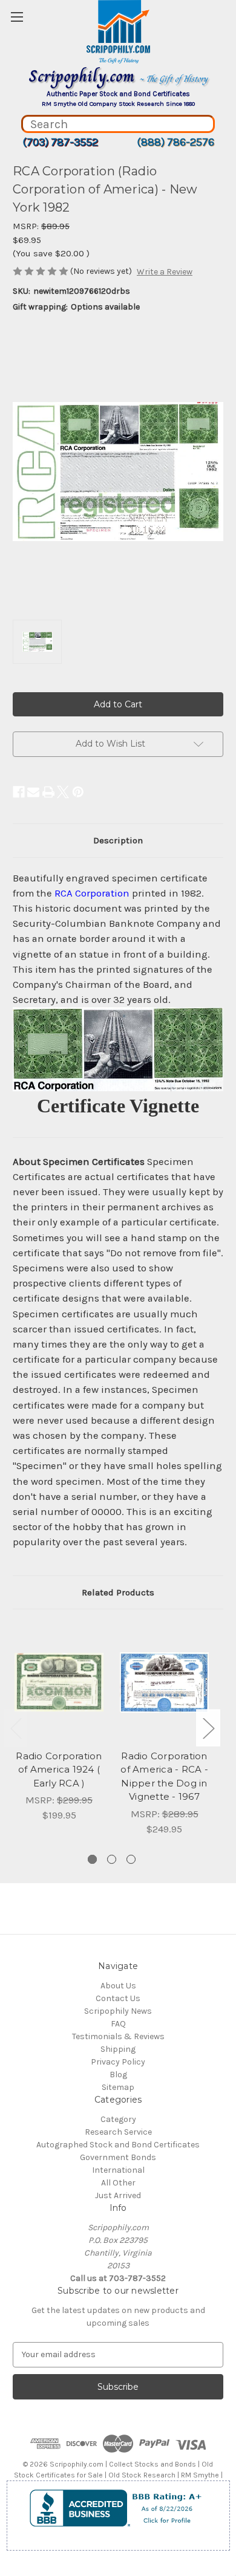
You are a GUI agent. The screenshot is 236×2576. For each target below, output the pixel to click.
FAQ (118, 2024)
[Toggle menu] (17, 17)
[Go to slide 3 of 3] (131, 1859)
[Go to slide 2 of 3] (112, 1859)
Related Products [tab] (118, 1592)
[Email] (33, 792)
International (118, 2170)
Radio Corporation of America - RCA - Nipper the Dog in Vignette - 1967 (164, 1776)
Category (118, 2119)
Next (208, 1728)
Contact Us (118, 1998)
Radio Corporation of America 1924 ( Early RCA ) (59, 1770)
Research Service (118, 2132)
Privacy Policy (118, 2062)
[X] (63, 792)
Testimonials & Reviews (118, 2036)
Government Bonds (118, 2157)
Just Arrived (118, 2195)
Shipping (118, 2049)
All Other (118, 2183)
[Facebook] (19, 792)
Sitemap (118, 2087)
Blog (118, 2075)
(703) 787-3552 (60, 142)
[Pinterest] (78, 792)
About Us (118, 1986)
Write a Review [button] (165, 272)
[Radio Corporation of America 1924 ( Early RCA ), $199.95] (59, 1682)
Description (118, 840)
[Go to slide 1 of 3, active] (92, 1859)
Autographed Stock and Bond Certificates (118, 2145)
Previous (16, 1728)
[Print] (48, 792)
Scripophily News (118, 2011)
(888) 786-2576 (175, 142)
